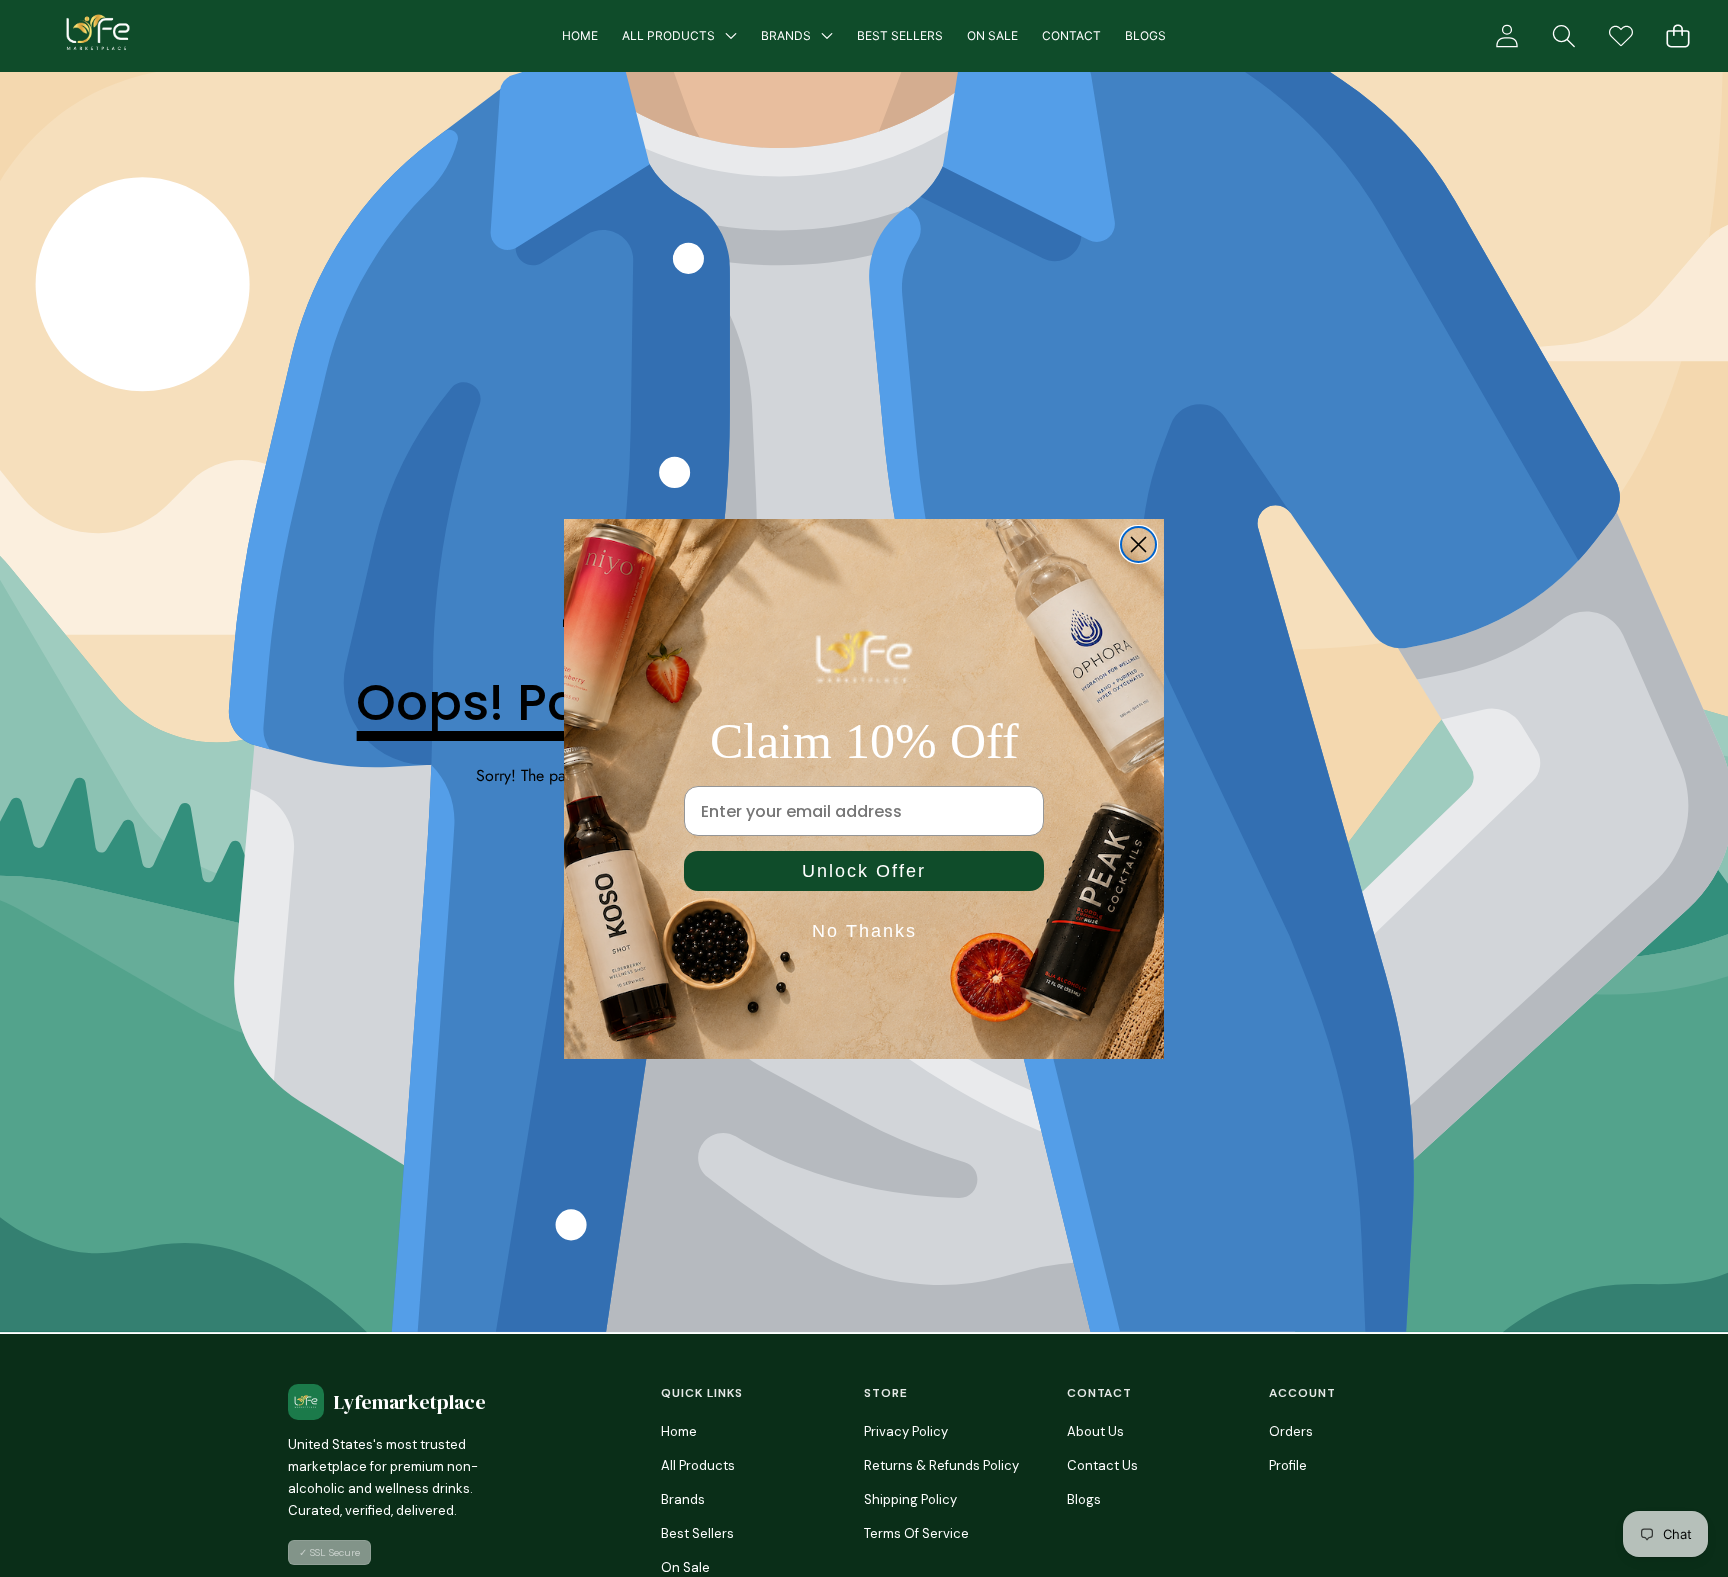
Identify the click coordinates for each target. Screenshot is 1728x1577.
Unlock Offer (864, 871)
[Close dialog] (1138, 544)
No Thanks (864, 931)
